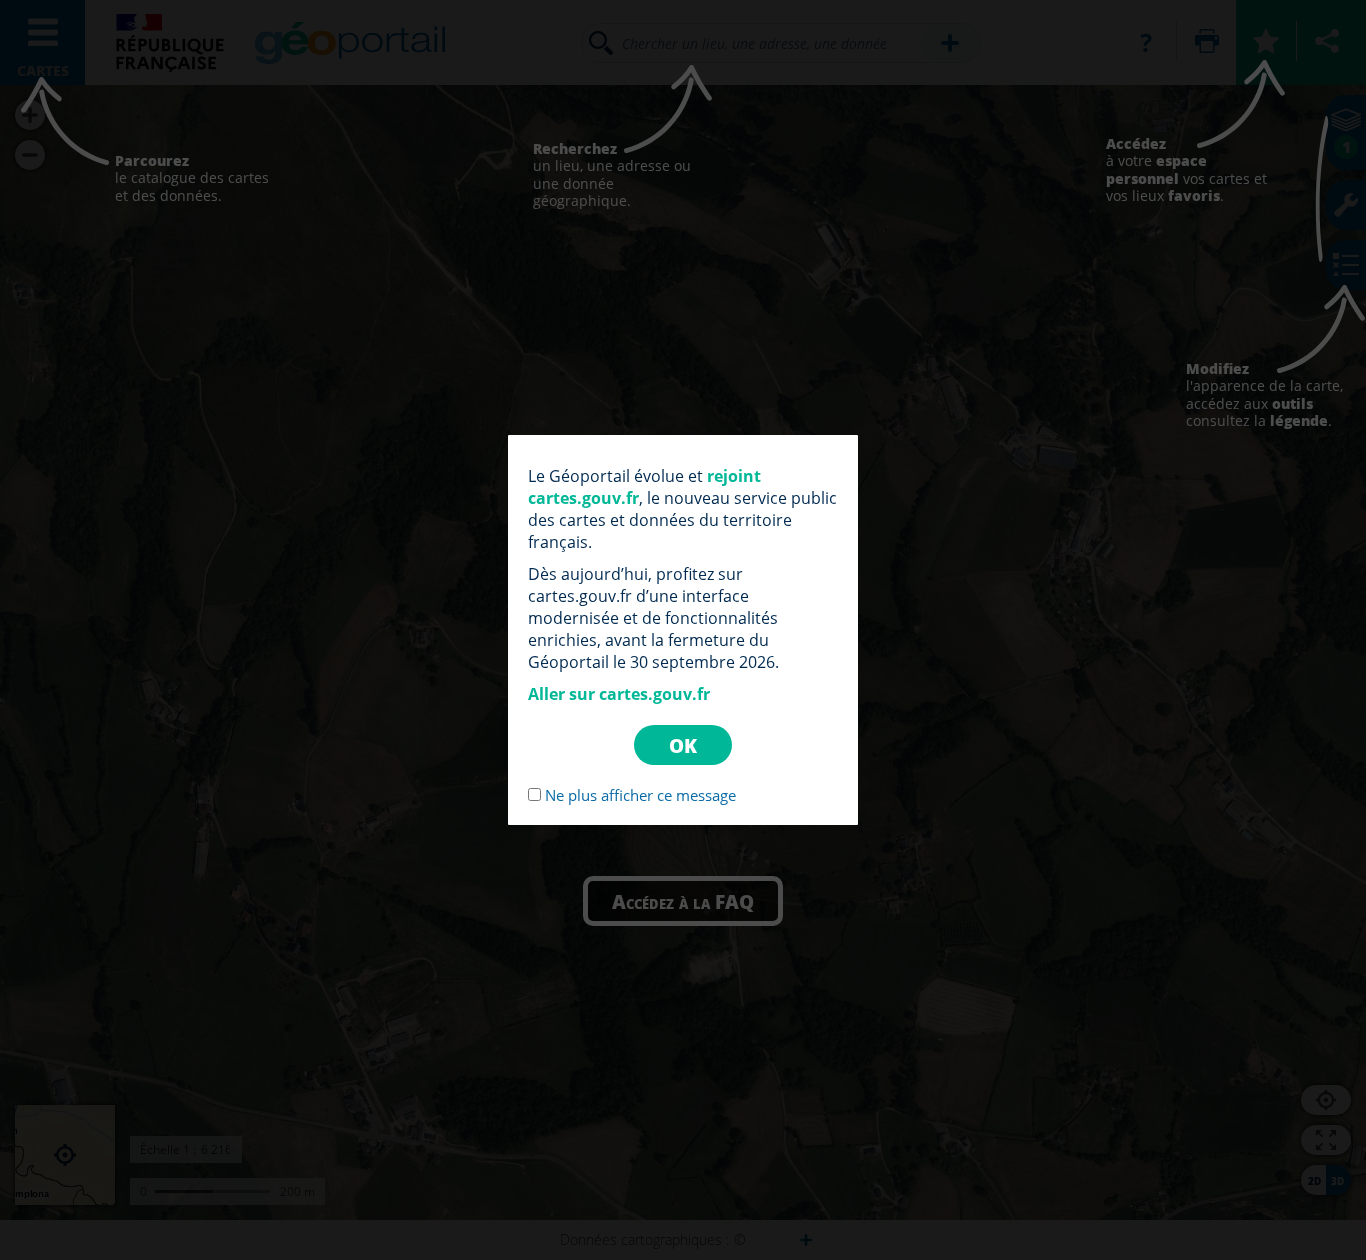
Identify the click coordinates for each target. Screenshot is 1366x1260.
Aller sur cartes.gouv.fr (619, 694)
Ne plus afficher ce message (640, 795)
